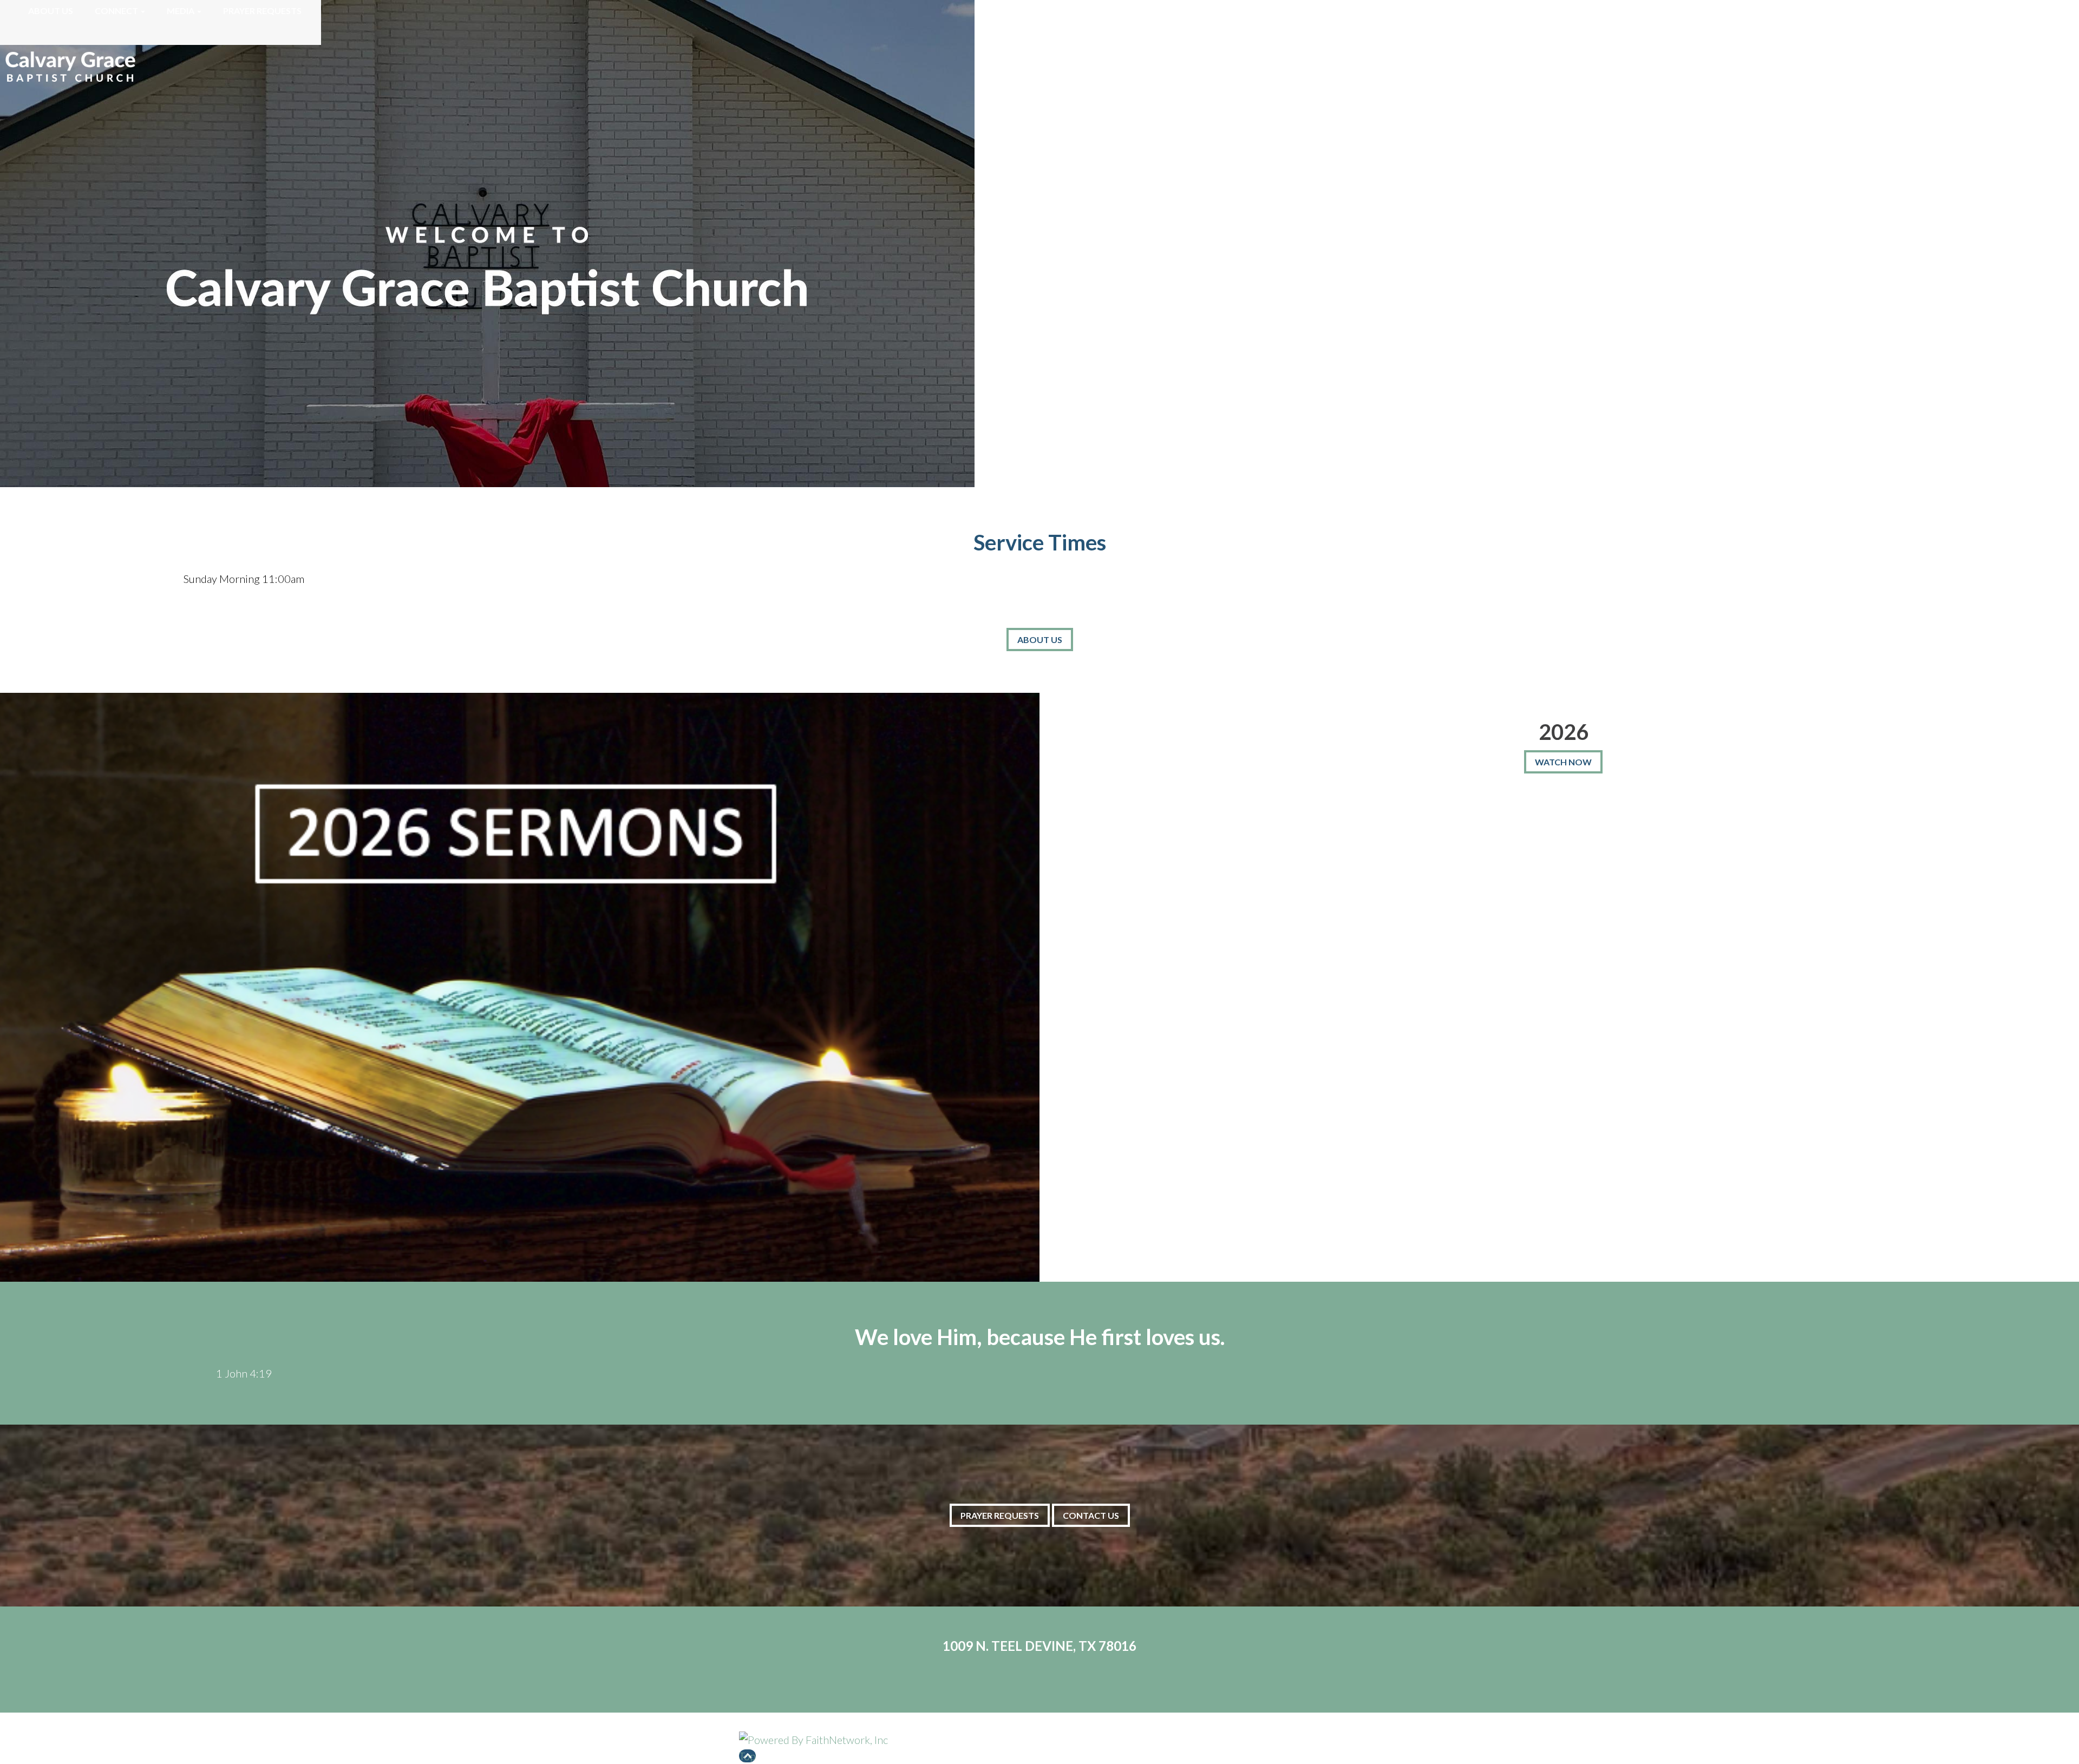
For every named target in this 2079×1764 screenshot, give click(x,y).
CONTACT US (1091, 1515)
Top (747, 1756)
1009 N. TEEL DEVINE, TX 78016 (1039, 1646)
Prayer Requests (262, 11)
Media (181, 11)
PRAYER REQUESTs (1000, 1515)
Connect (116, 11)
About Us (51, 11)
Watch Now (1563, 762)
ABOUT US (1040, 640)
